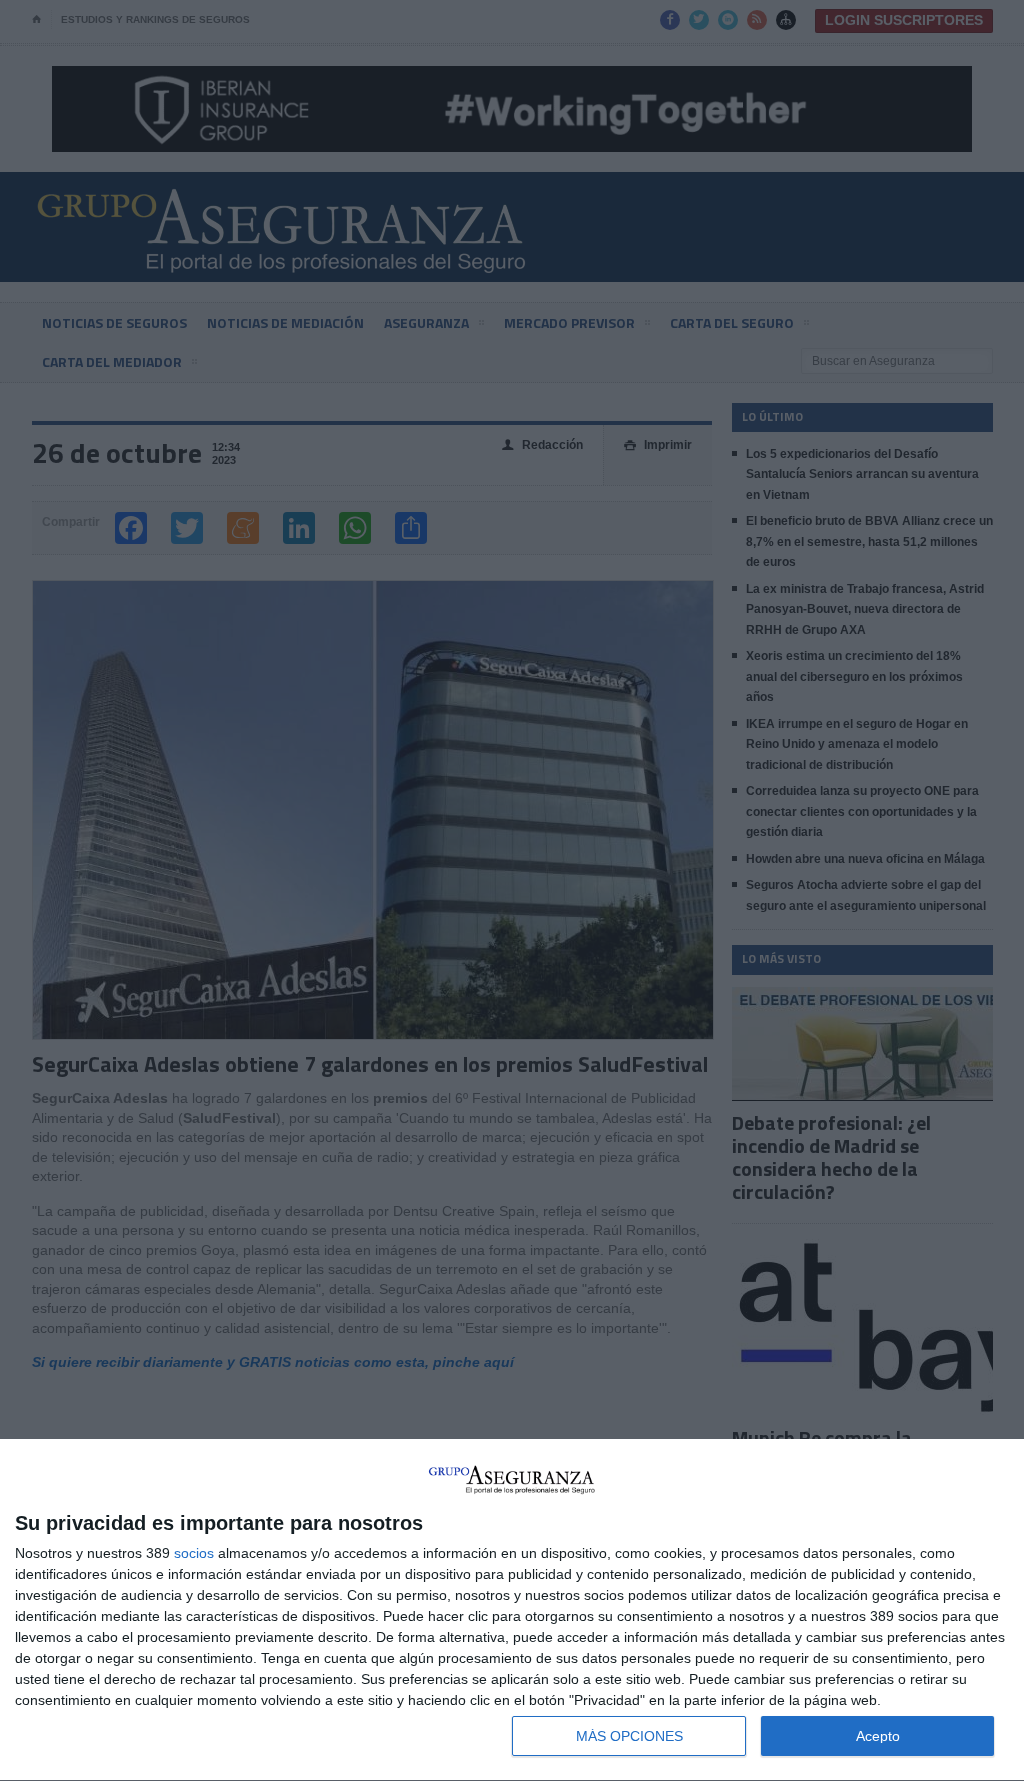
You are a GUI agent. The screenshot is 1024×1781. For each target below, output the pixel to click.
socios (194, 1553)
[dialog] (512, 1610)
